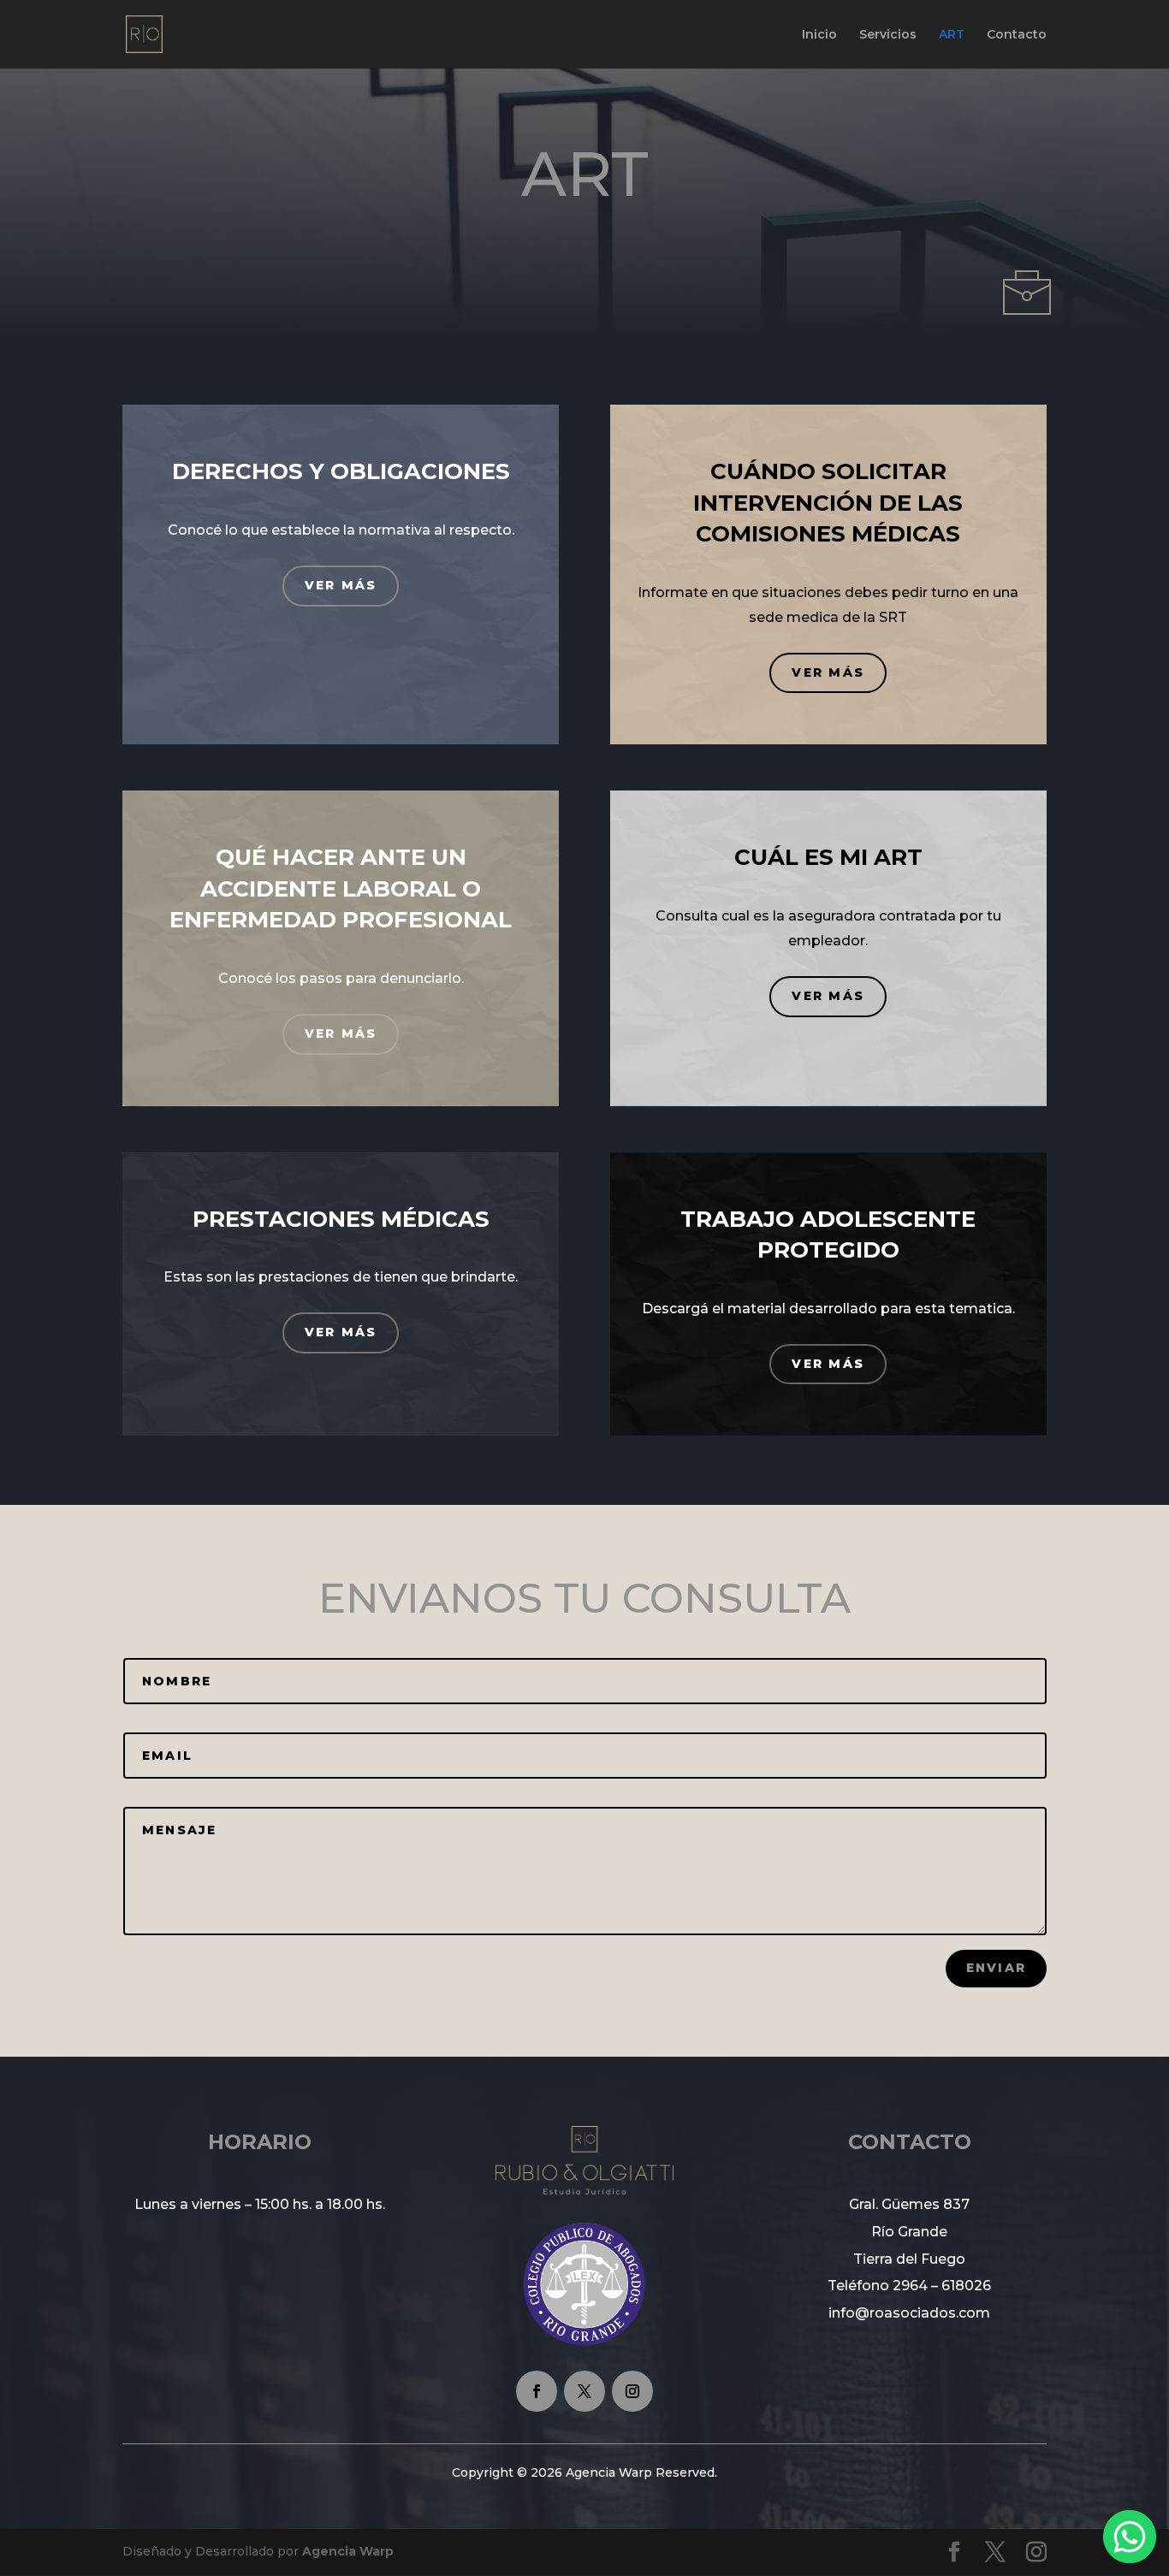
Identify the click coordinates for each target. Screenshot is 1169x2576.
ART (952, 35)
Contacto (1017, 35)
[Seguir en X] (584, 2391)
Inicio (819, 35)
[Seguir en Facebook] (537, 2391)
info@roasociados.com (909, 2313)
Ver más (341, 585)
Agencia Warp (348, 2551)
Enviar (996, 1968)
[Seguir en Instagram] (632, 2391)
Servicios (888, 35)
